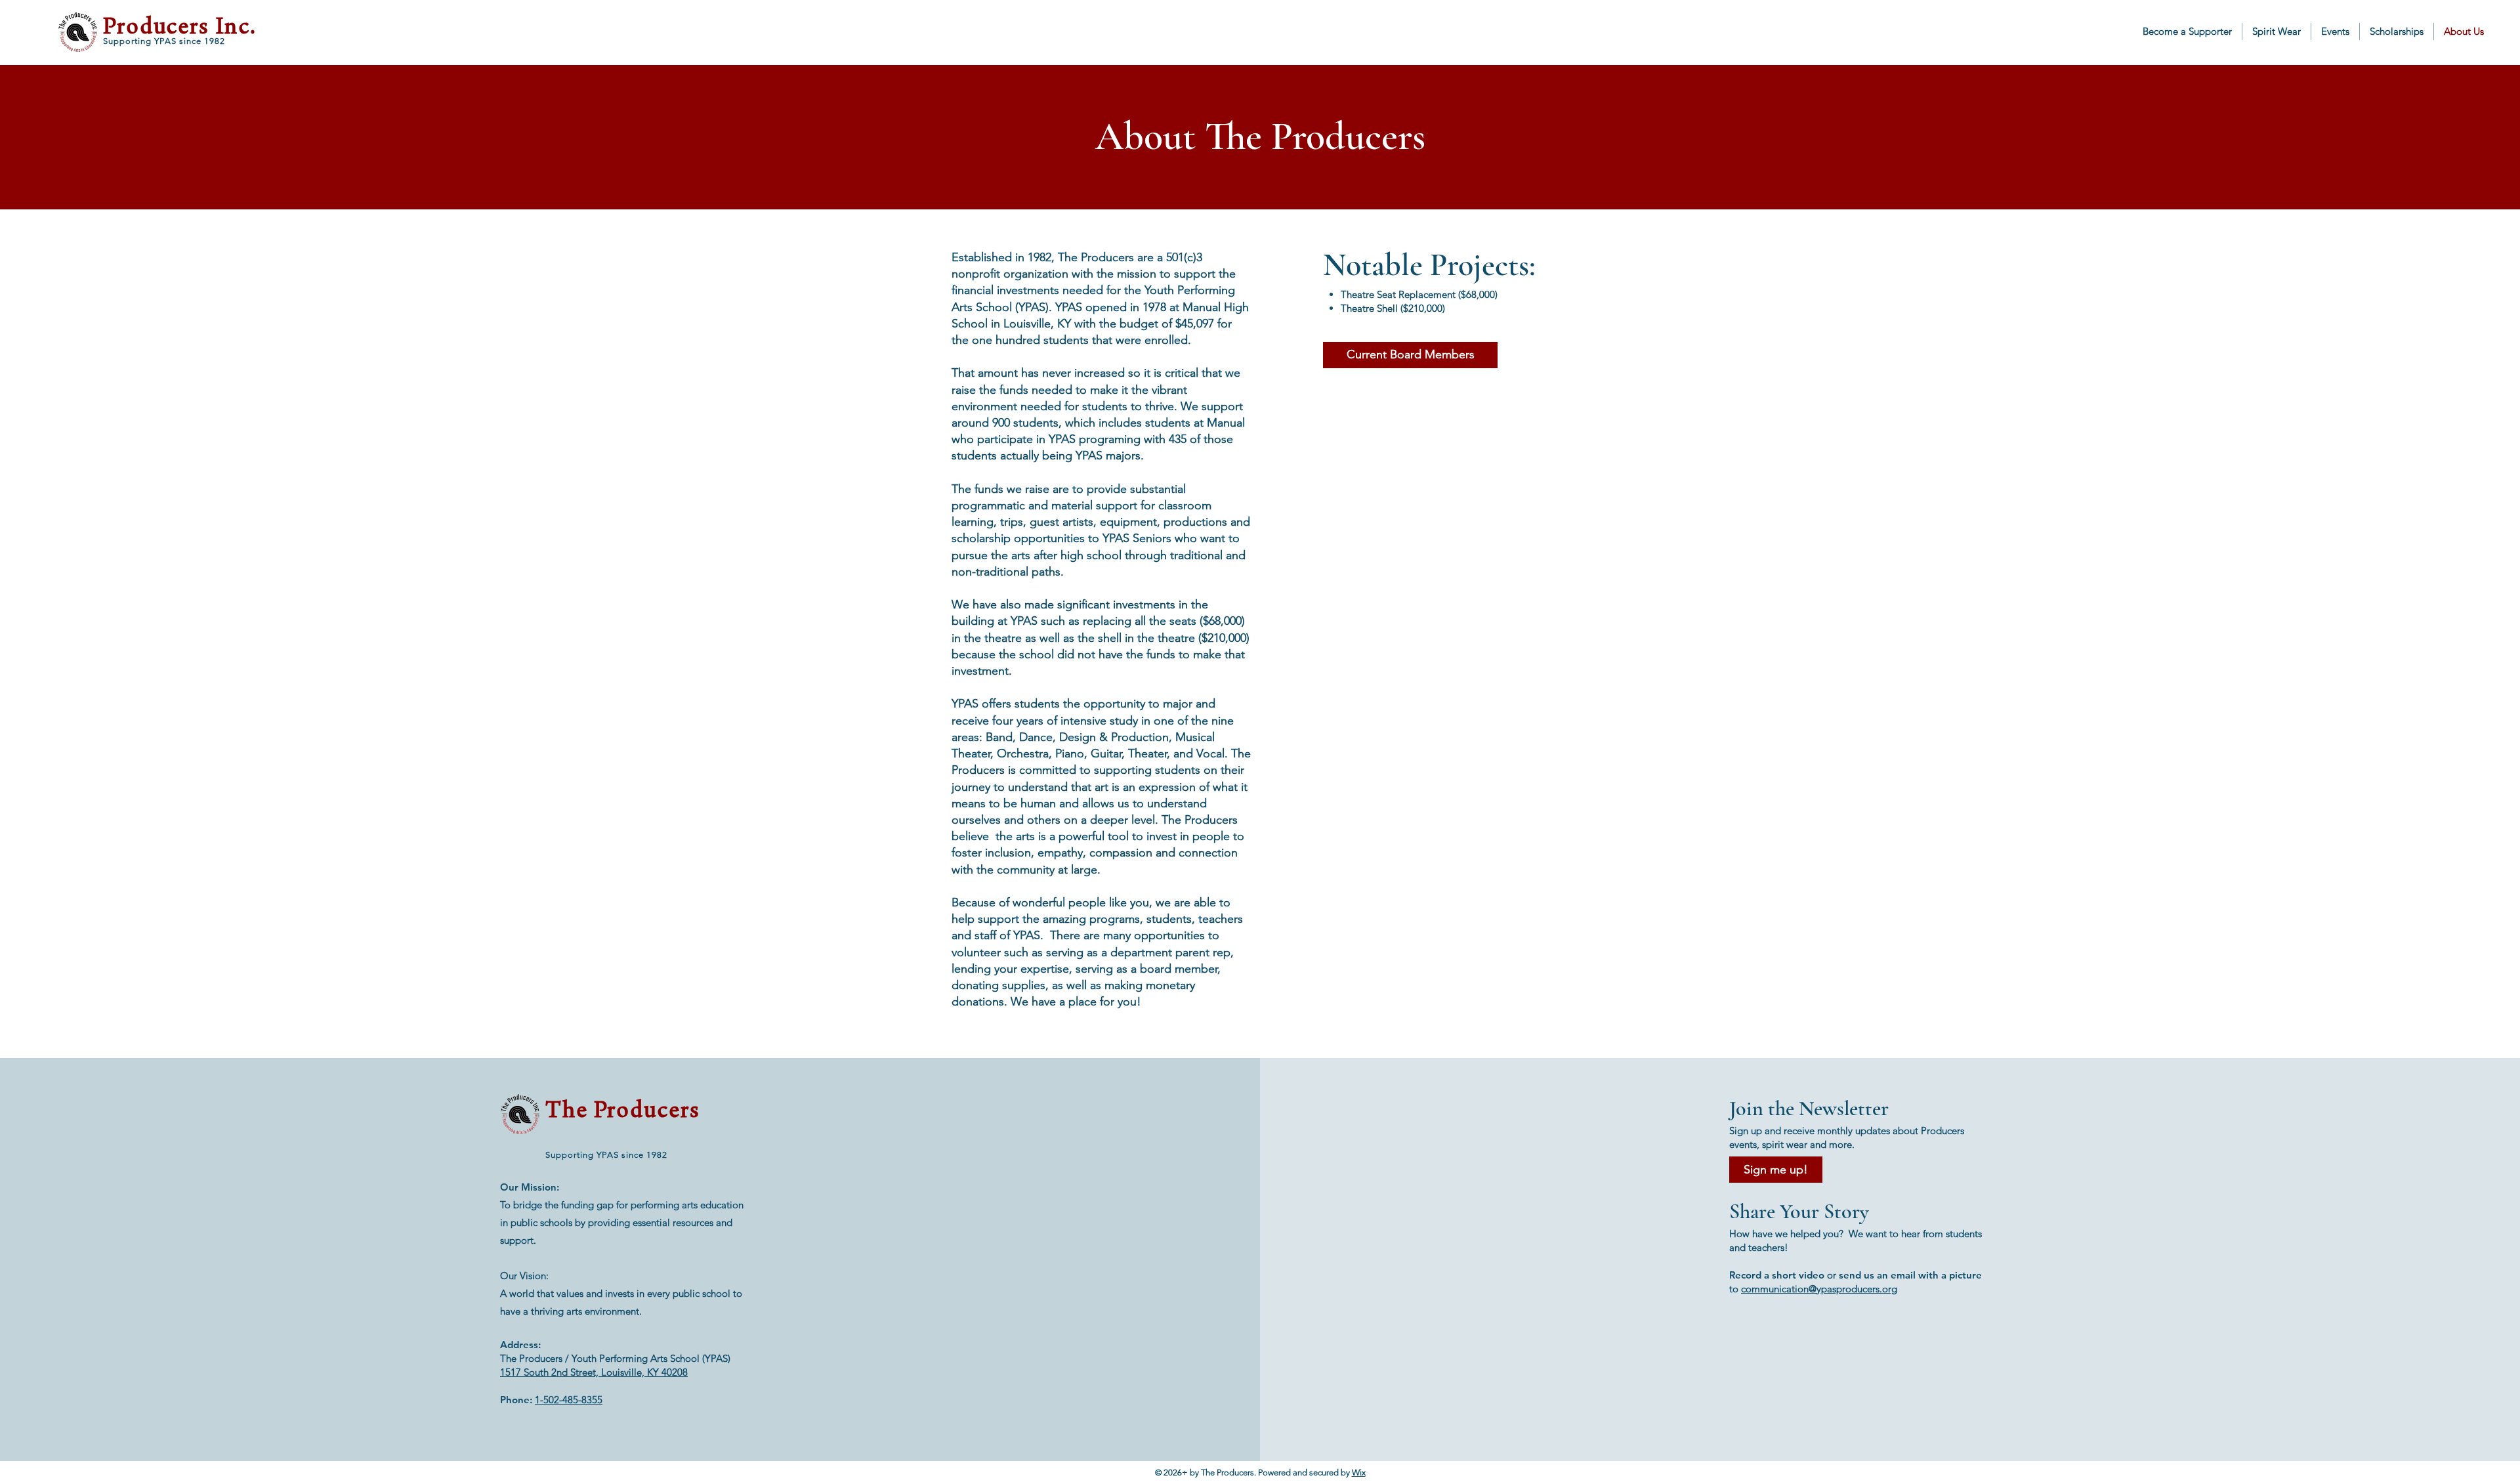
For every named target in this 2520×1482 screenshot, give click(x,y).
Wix (1359, 1472)
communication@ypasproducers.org (1819, 1289)
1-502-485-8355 (569, 1400)
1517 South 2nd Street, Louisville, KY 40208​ (594, 1372)
